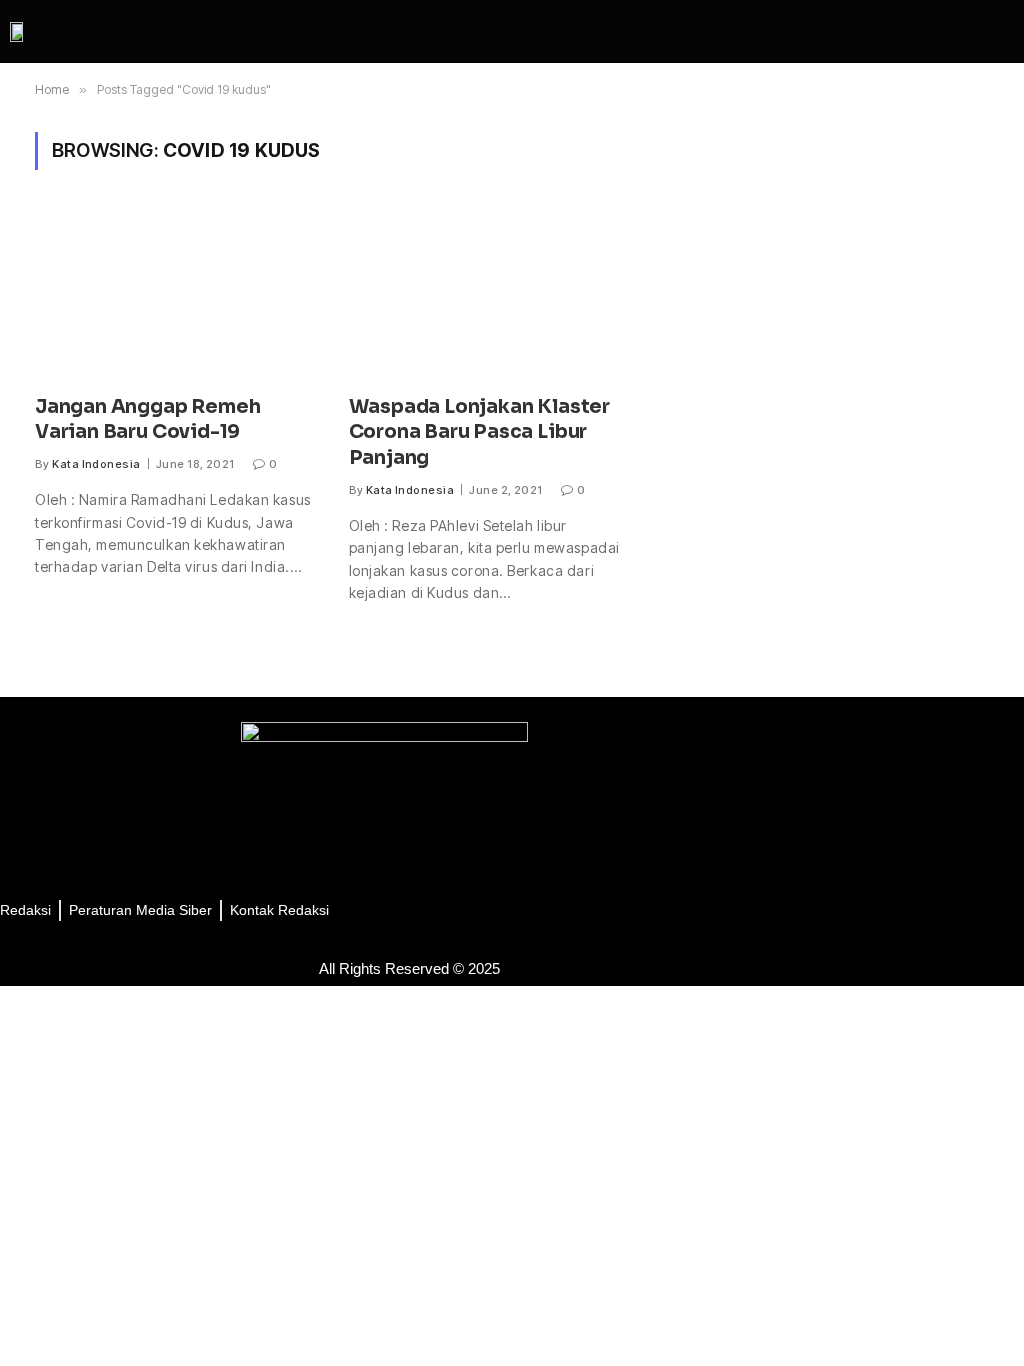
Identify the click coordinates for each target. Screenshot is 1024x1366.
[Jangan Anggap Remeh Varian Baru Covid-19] (174, 294)
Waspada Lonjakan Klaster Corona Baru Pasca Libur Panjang (479, 433)
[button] (597, 26)
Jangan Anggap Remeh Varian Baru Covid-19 (147, 420)
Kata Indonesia (96, 464)
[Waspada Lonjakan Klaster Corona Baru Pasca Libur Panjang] (488, 294)
